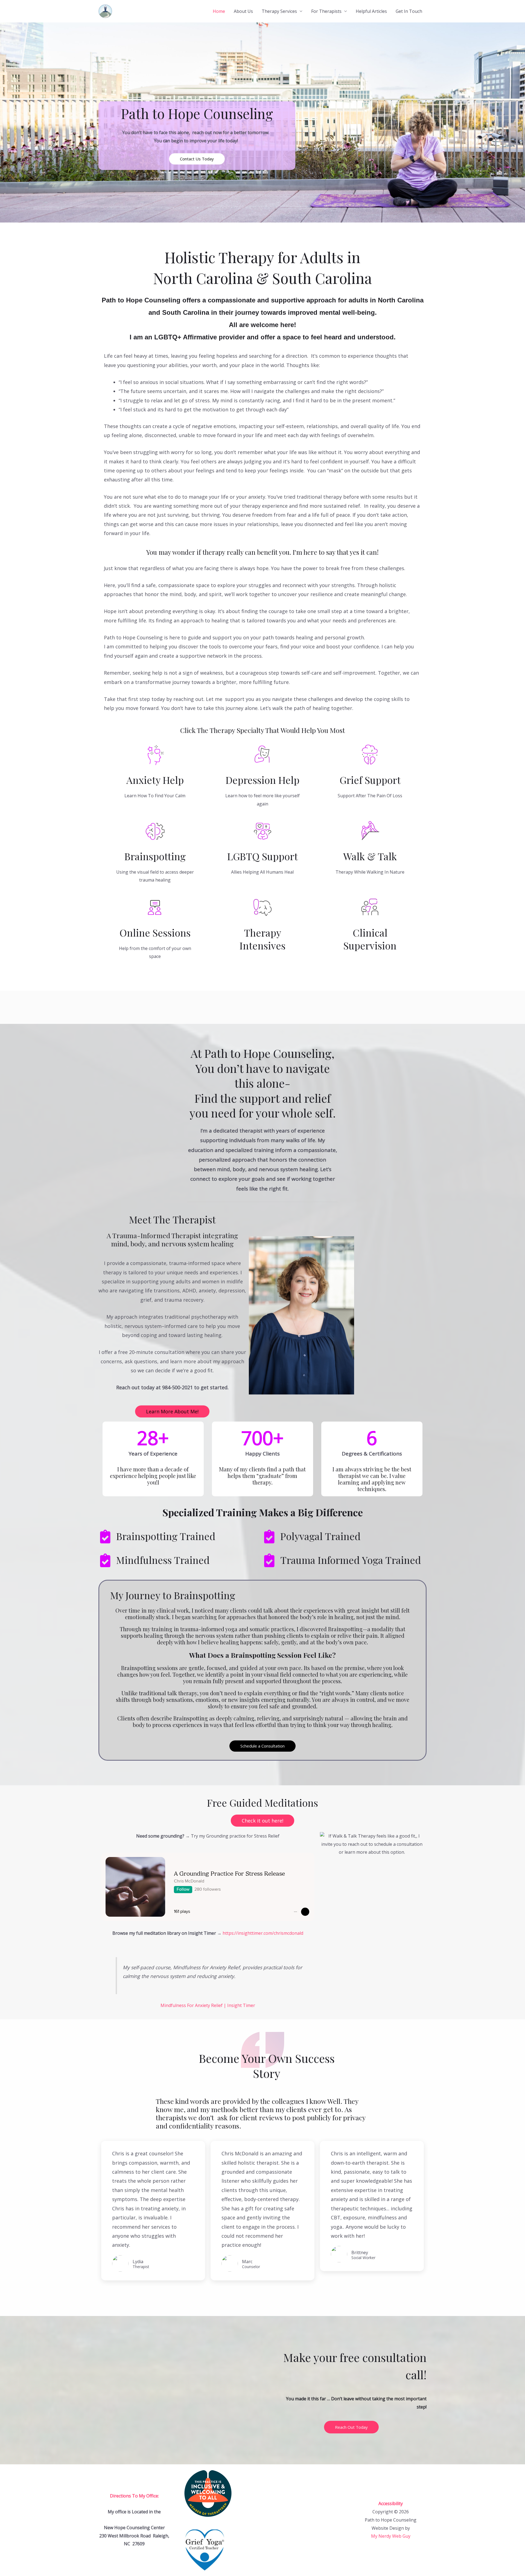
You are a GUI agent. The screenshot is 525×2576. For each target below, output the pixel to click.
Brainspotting (155, 856)
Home (219, 11)
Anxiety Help (155, 780)
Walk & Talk (370, 856)
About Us (243, 11)
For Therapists (326, 11)
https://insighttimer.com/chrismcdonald (263, 1933)
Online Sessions (155, 932)
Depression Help (262, 780)
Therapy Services (279, 11)
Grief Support (370, 780)
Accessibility (391, 2503)
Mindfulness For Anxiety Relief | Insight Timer (208, 2005)
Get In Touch (409, 11)
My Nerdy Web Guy (391, 2536)
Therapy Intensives (262, 939)
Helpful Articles (371, 11)
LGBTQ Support (262, 856)
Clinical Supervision (370, 939)
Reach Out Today (351, 2427)
